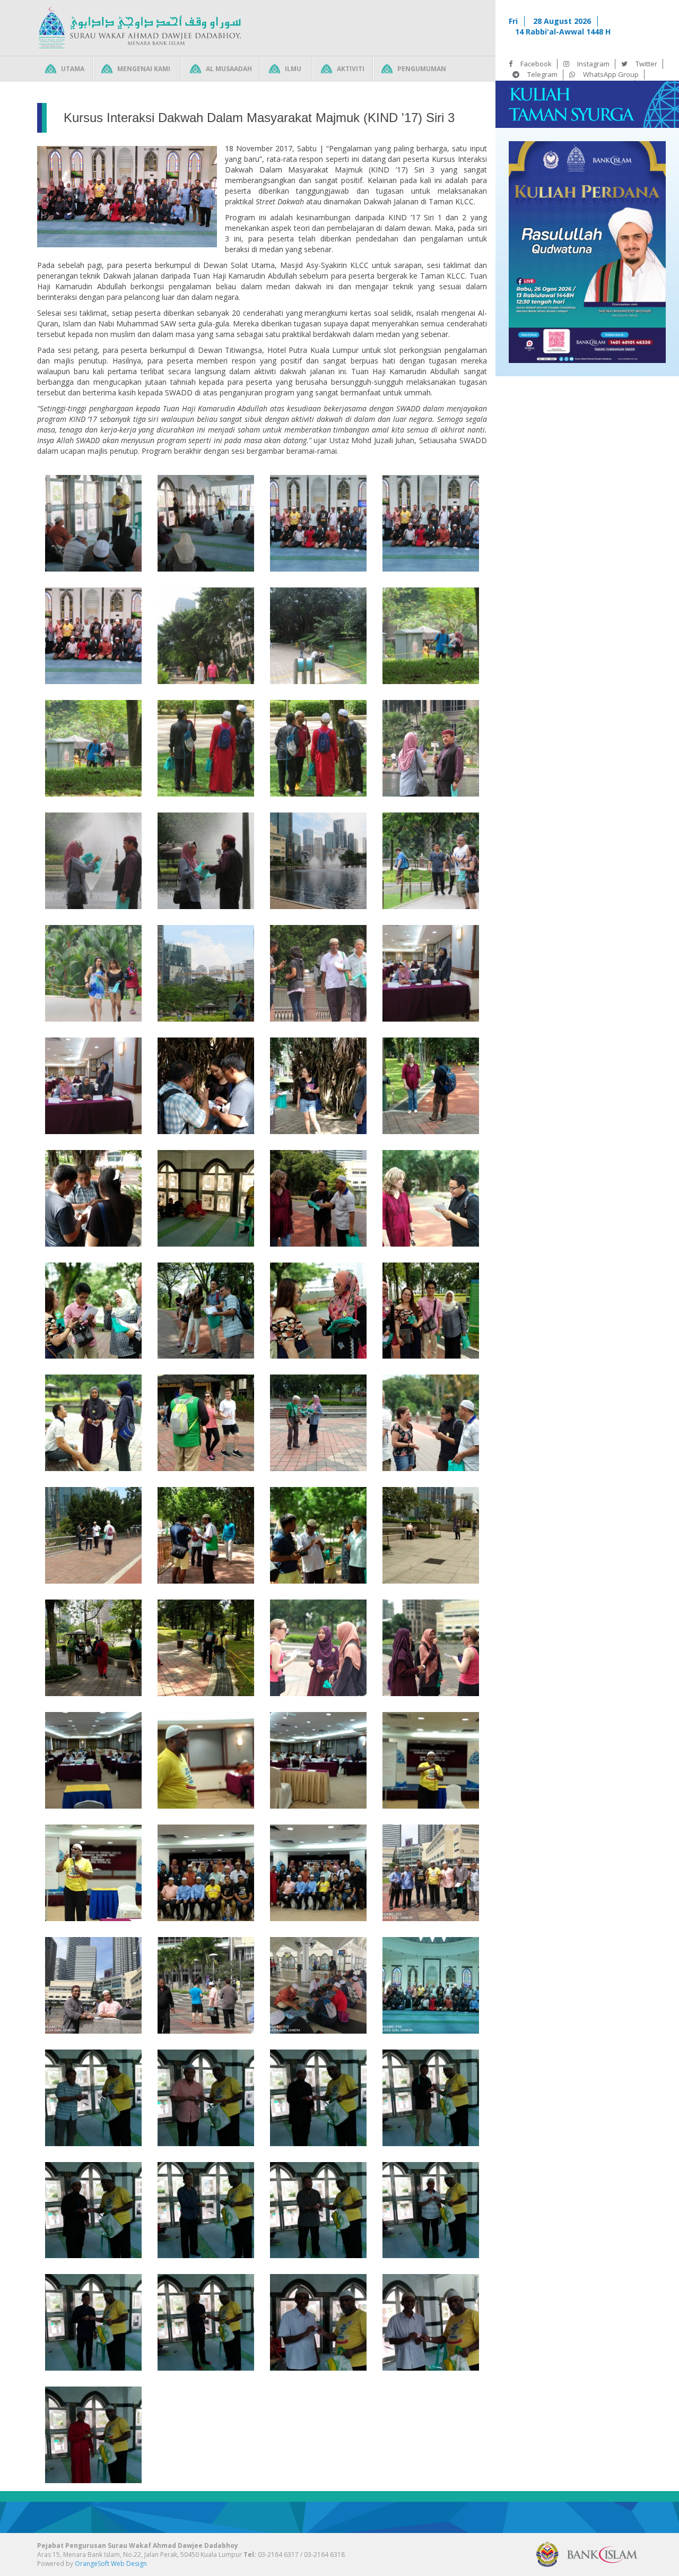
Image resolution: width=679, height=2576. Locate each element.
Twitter (646, 64)
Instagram (593, 64)
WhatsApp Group (611, 74)
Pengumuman (422, 69)
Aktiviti (351, 69)
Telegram (542, 74)
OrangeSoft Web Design (111, 2564)
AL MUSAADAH (229, 69)
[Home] (140, 28)
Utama (73, 69)
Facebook (536, 64)
